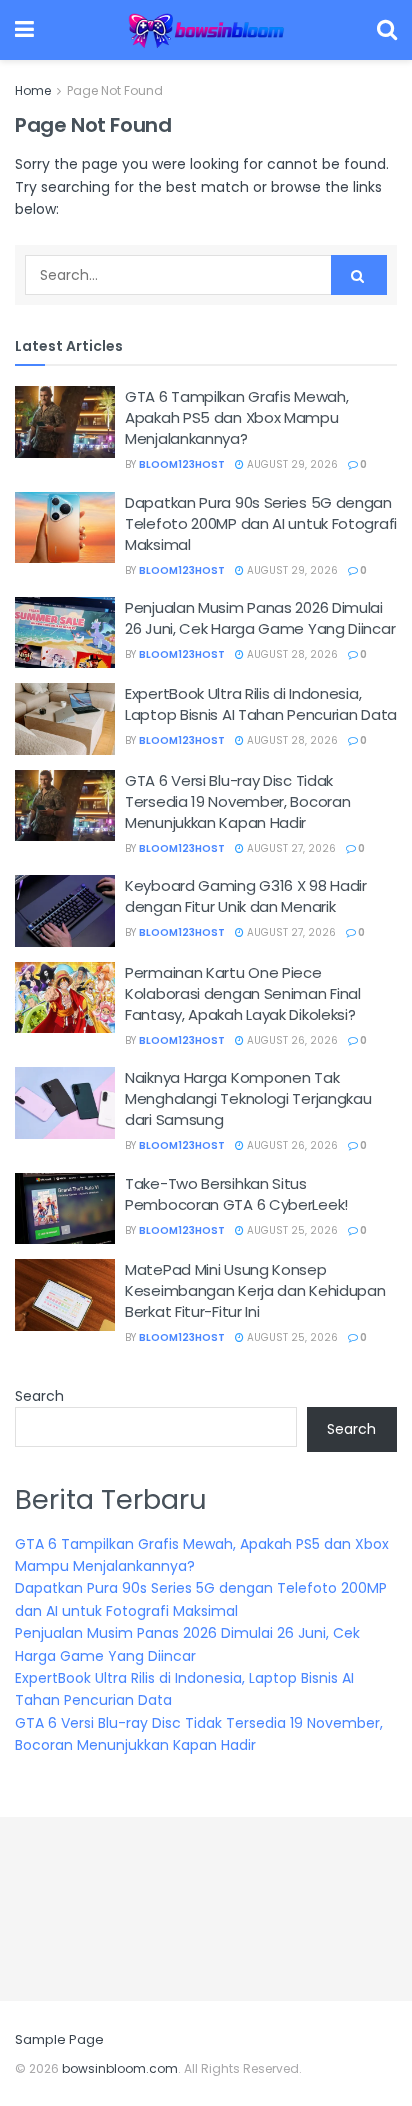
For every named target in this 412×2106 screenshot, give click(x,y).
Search (39, 1396)
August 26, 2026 (291, 1040)
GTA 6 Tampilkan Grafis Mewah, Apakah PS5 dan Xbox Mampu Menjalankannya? (236, 417)
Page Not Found (115, 90)
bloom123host (182, 464)
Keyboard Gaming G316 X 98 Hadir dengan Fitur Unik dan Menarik (246, 896)
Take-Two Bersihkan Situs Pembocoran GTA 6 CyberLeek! (236, 1194)
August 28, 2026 (291, 654)
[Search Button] (359, 275)
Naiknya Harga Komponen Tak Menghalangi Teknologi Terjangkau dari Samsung (248, 1098)
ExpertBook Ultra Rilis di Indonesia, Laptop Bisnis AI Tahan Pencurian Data (261, 704)
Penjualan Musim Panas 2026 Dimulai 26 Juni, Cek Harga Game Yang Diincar (260, 618)
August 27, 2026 (290, 848)
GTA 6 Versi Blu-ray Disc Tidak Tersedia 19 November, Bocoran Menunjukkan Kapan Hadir (237, 801)
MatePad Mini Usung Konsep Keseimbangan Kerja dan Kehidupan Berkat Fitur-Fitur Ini (255, 1290)
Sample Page (59, 2039)
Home (33, 90)
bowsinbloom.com (120, 2068)
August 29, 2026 (291, 464)
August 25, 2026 (291, 1230)
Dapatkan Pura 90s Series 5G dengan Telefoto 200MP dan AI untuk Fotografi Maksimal (261, 523)
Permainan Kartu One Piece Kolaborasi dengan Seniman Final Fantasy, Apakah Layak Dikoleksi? (243, 993)
